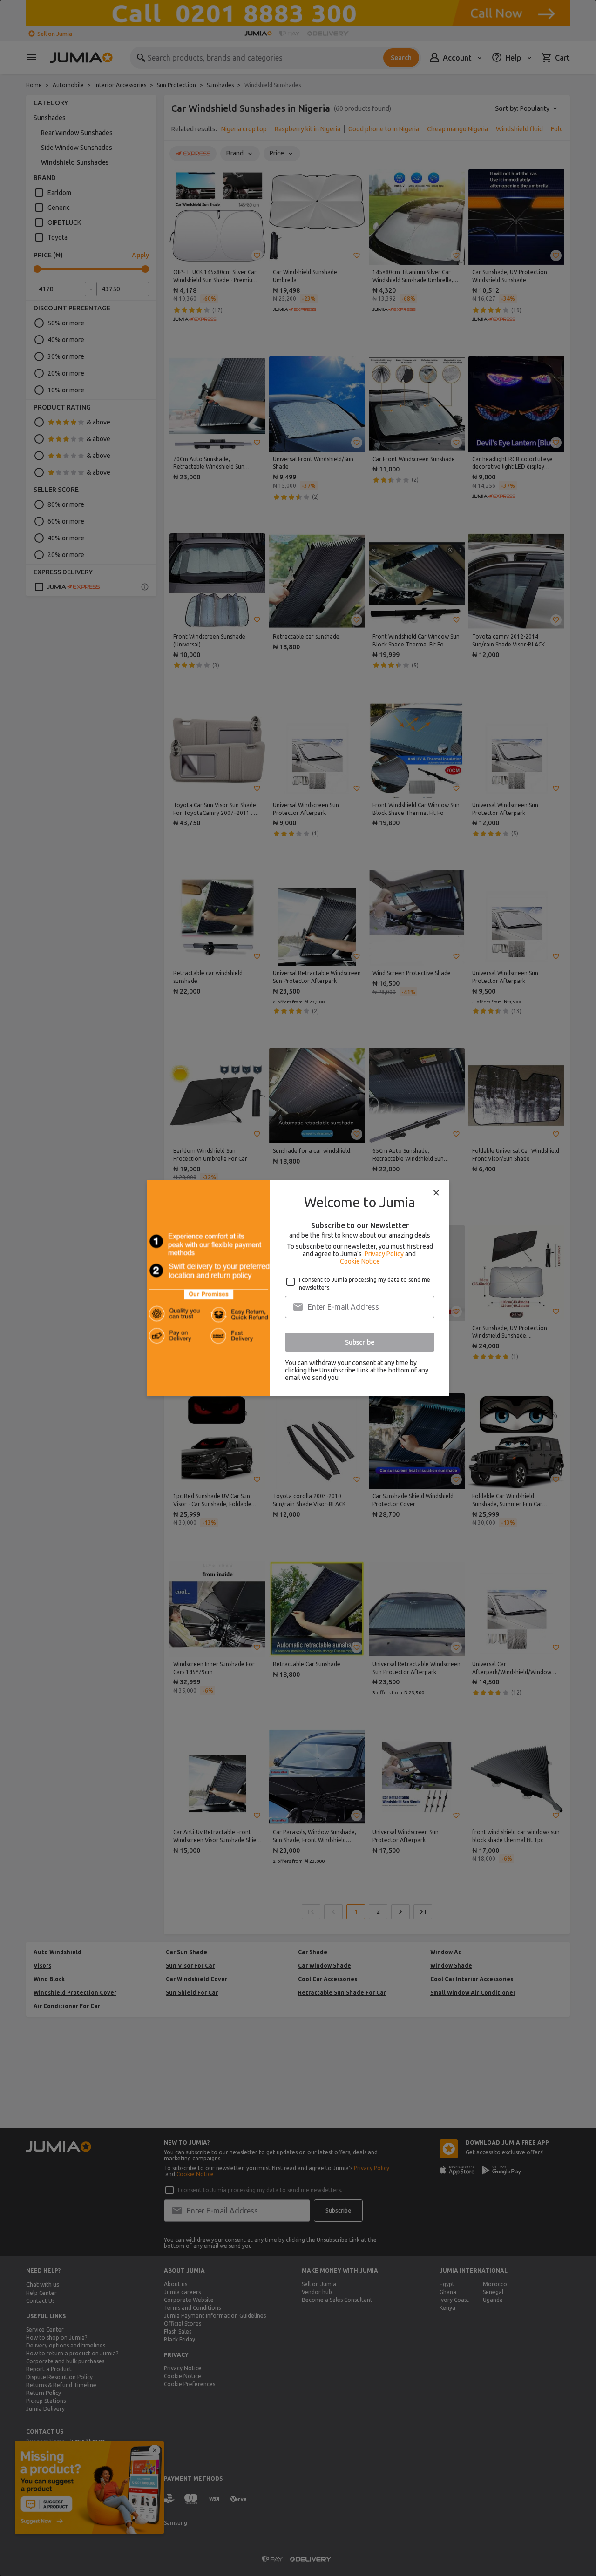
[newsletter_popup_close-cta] (436, 1193)
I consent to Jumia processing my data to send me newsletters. (365, 1284)
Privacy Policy (384, 1254)
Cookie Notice (360, 1261)
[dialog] (298, 1288)
